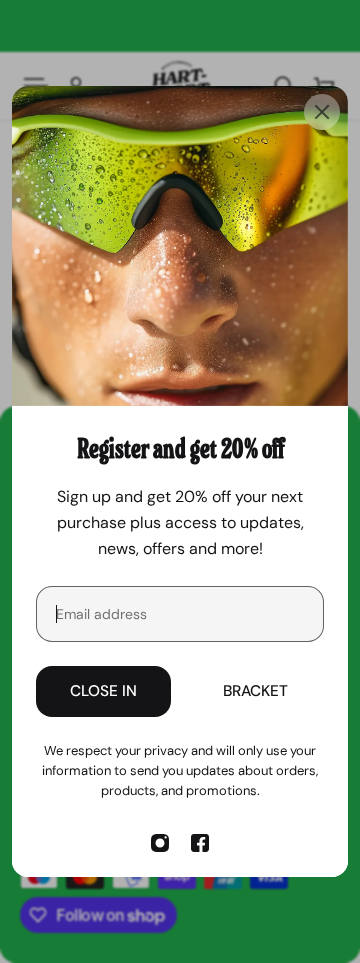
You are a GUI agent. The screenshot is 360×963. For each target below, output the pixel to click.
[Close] (322, 112)
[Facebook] (200, 843)
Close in (103, 691)
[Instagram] (160, 843)
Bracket (255, 691)
